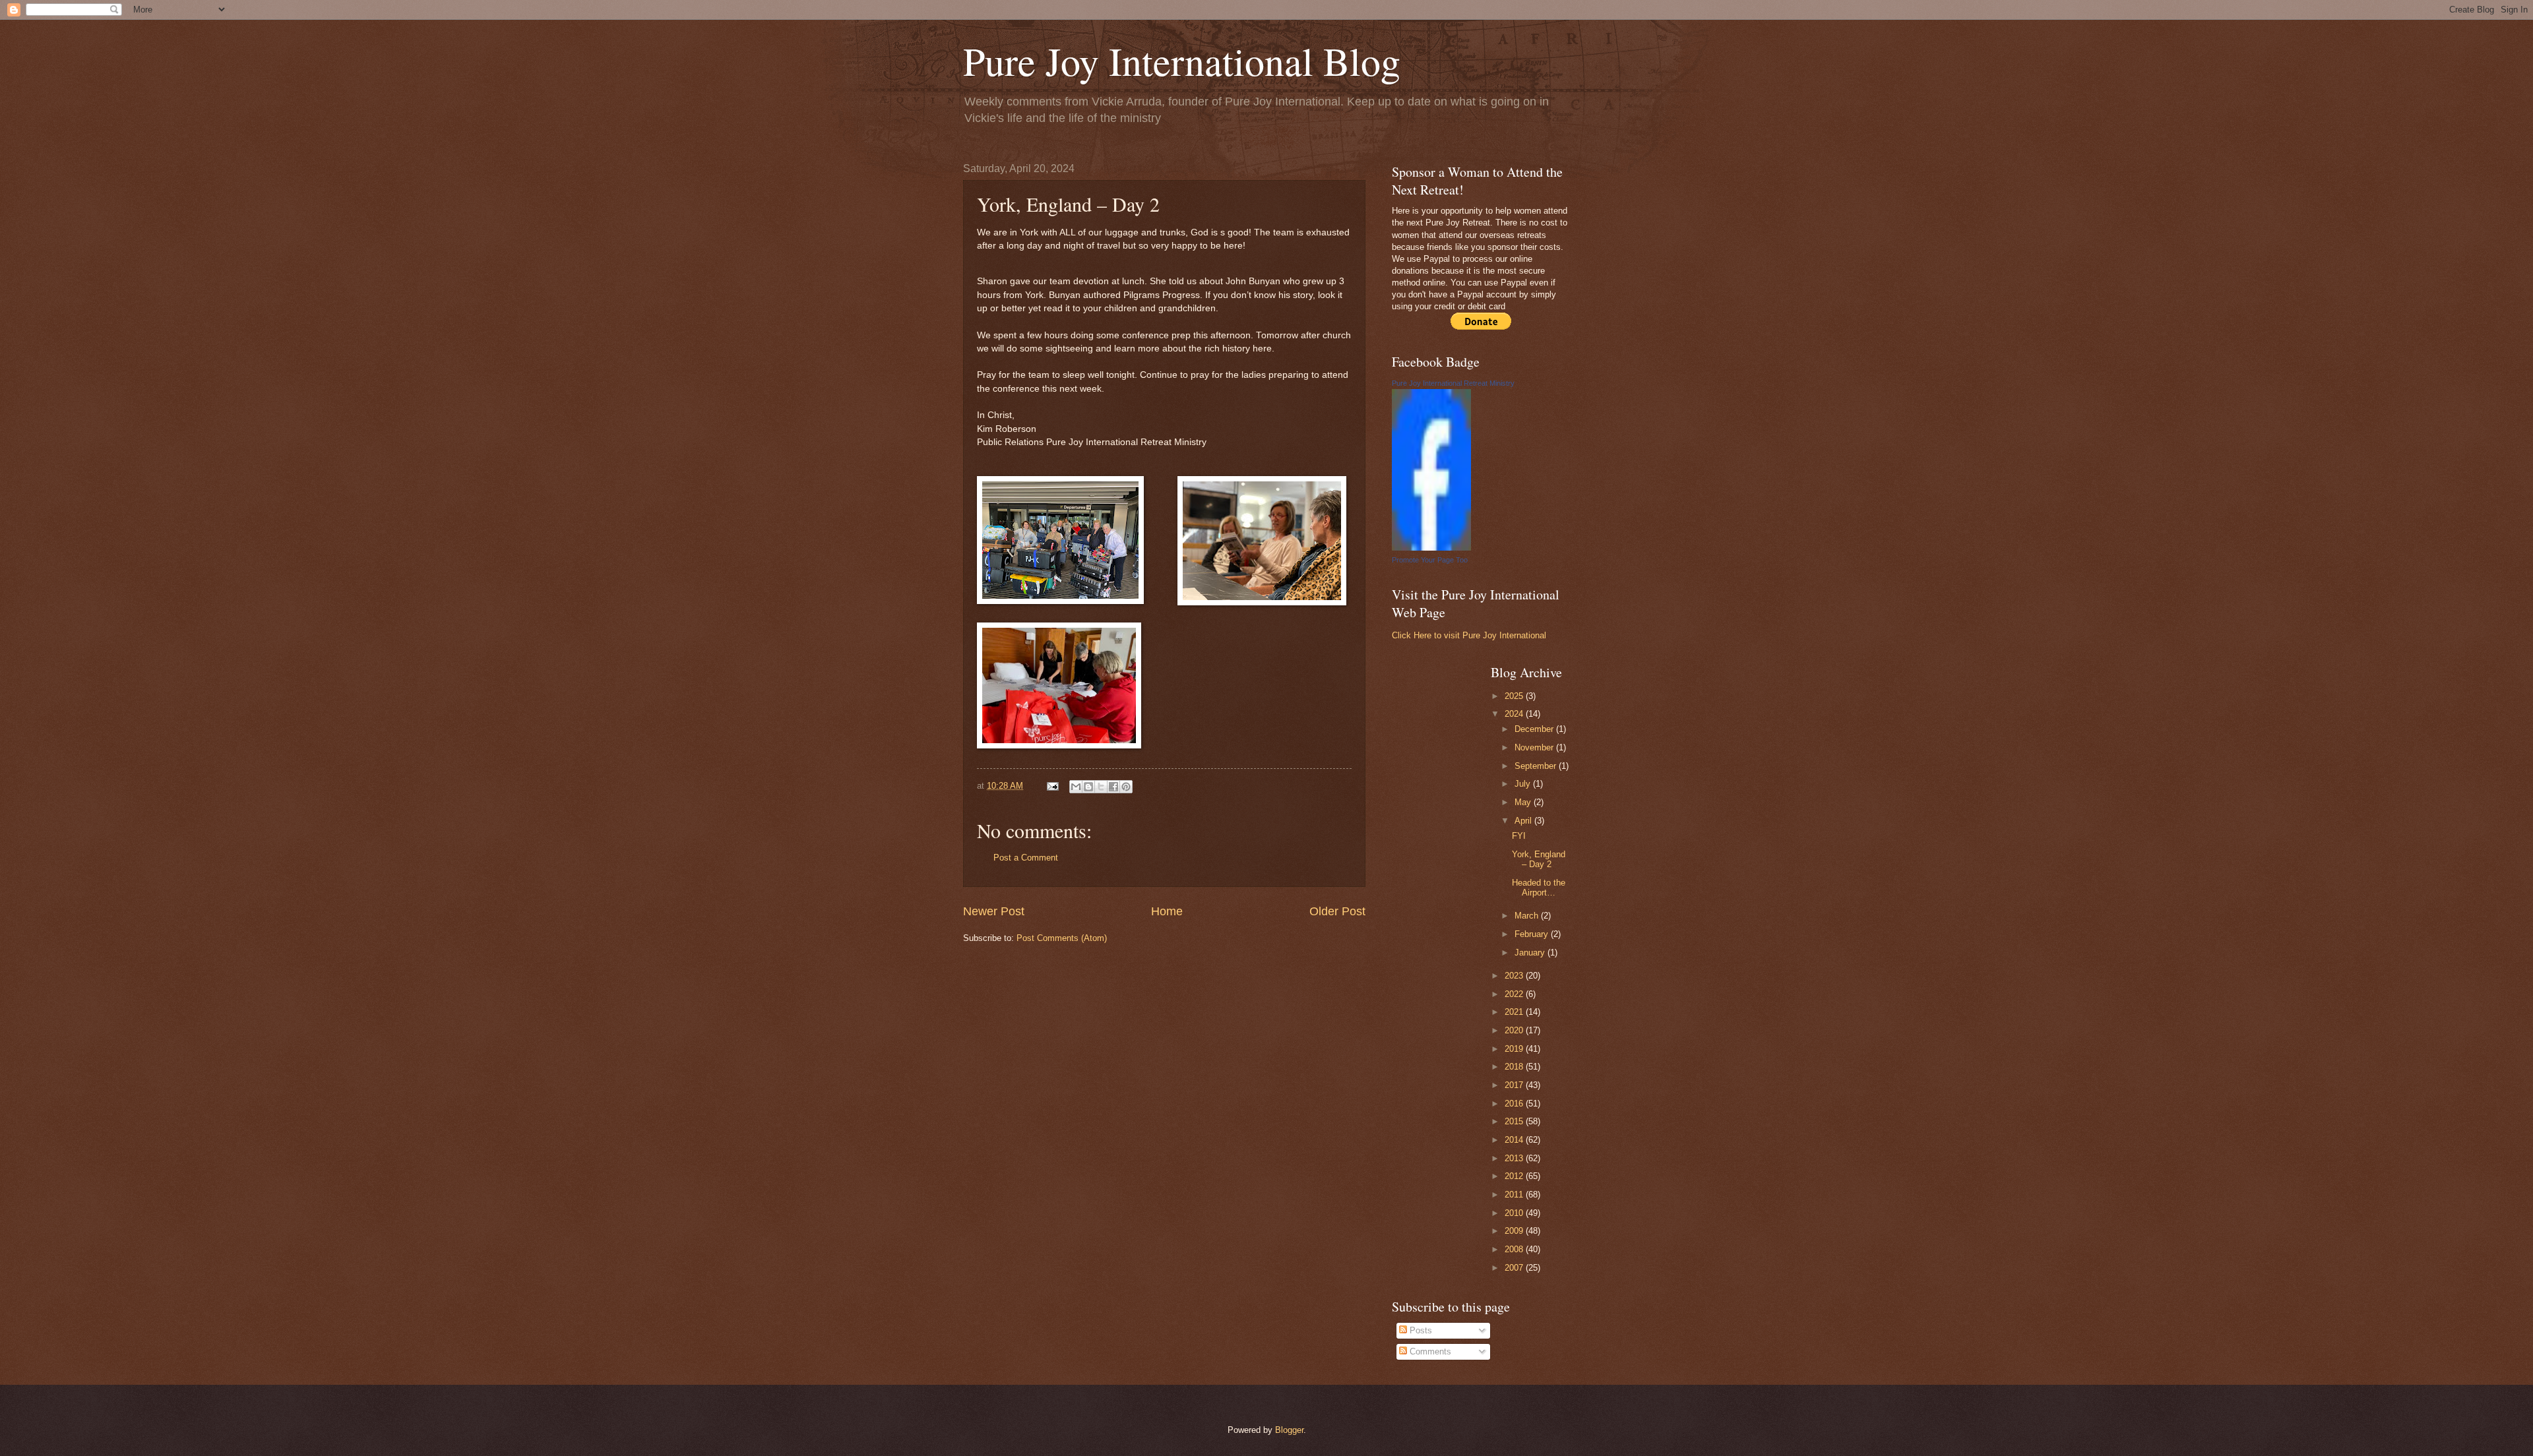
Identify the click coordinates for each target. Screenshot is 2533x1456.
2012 (1515, 1176)
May (1524, 802)
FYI (1519, 836)
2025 (1515, 696)
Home (1167, 911)
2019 (1515, 1049)
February (1533, 934)
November (1535, 747)
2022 (1515, 994)
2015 (1515, 1121)
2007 (1515, 1268)
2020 (1515, 1030)
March (1528, 916)
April (1524, 821)
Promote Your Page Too (1430, 560)
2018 (1515, 1067)
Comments (1429, 1351)
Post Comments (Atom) (1062, 938)
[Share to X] (1101, 787)
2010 (1515, 1213)
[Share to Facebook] (1113, 787)
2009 (1515, 1231)
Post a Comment (1026, 858)
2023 (1515, 976)
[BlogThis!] (1088, 787)
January (1531, 953)
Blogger (1289, 1430)
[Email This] (1076, 787)
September (1537, 766)
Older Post (1337, 911)
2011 (1515, 1195)
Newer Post (994, 911)
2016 (1515, 1104)
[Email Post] (1052, 786)
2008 (1515, 1249)
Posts (1420, 1330)
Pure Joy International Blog (1182, 61)
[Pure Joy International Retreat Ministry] (1431, 548)
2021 (1515, 1012)
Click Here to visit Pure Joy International (1469, 635)
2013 (1515, 1158)
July (1524, 784)
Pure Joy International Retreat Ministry (1453, 383)
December (1535, 729)
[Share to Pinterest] (1126, 787)
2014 (1515, 1140)
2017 (1515, 1085)
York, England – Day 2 (1539, 859)
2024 (1515, 714)
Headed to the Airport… (1539, 888)
